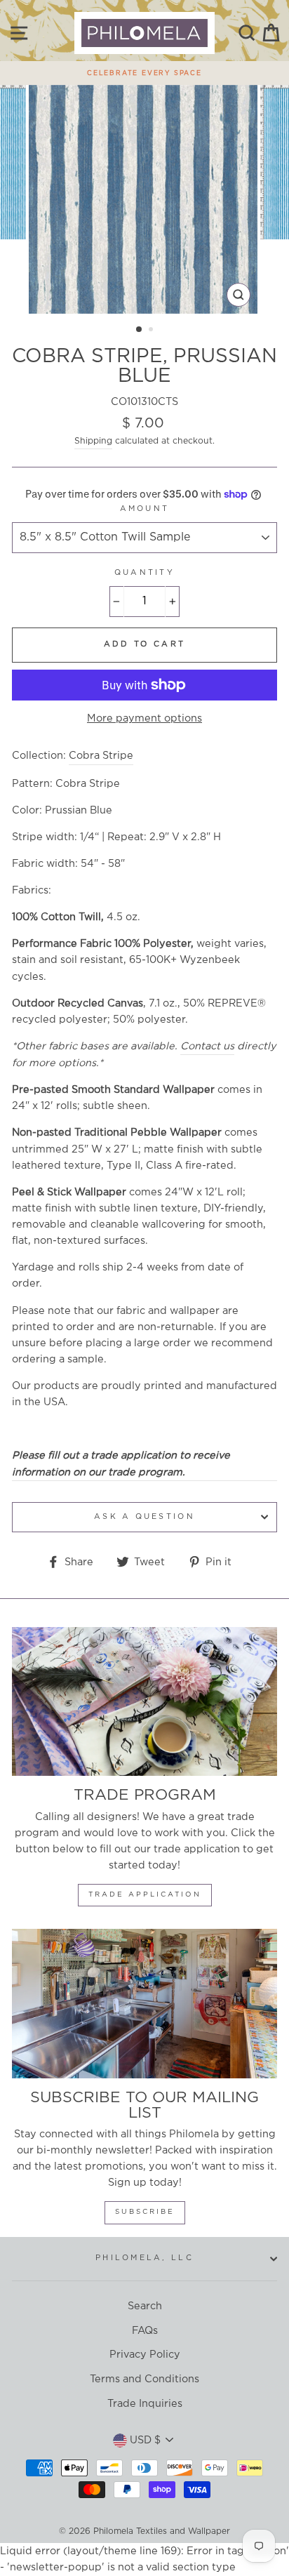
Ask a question (144, 1517)
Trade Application (145, 1895)
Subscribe (145, 2212)
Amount (145, 509)
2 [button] (152, 331)
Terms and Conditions (144, 2379)
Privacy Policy (145, 2355)
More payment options (144, 718)
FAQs (145, 2331)
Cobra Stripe (101, 756)
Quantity (144, 573)
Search (145, 2306)
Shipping (93, 441)
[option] (144, 69)
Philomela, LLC (144, 2258)
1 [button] (140, 330)
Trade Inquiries (145, 2404)
